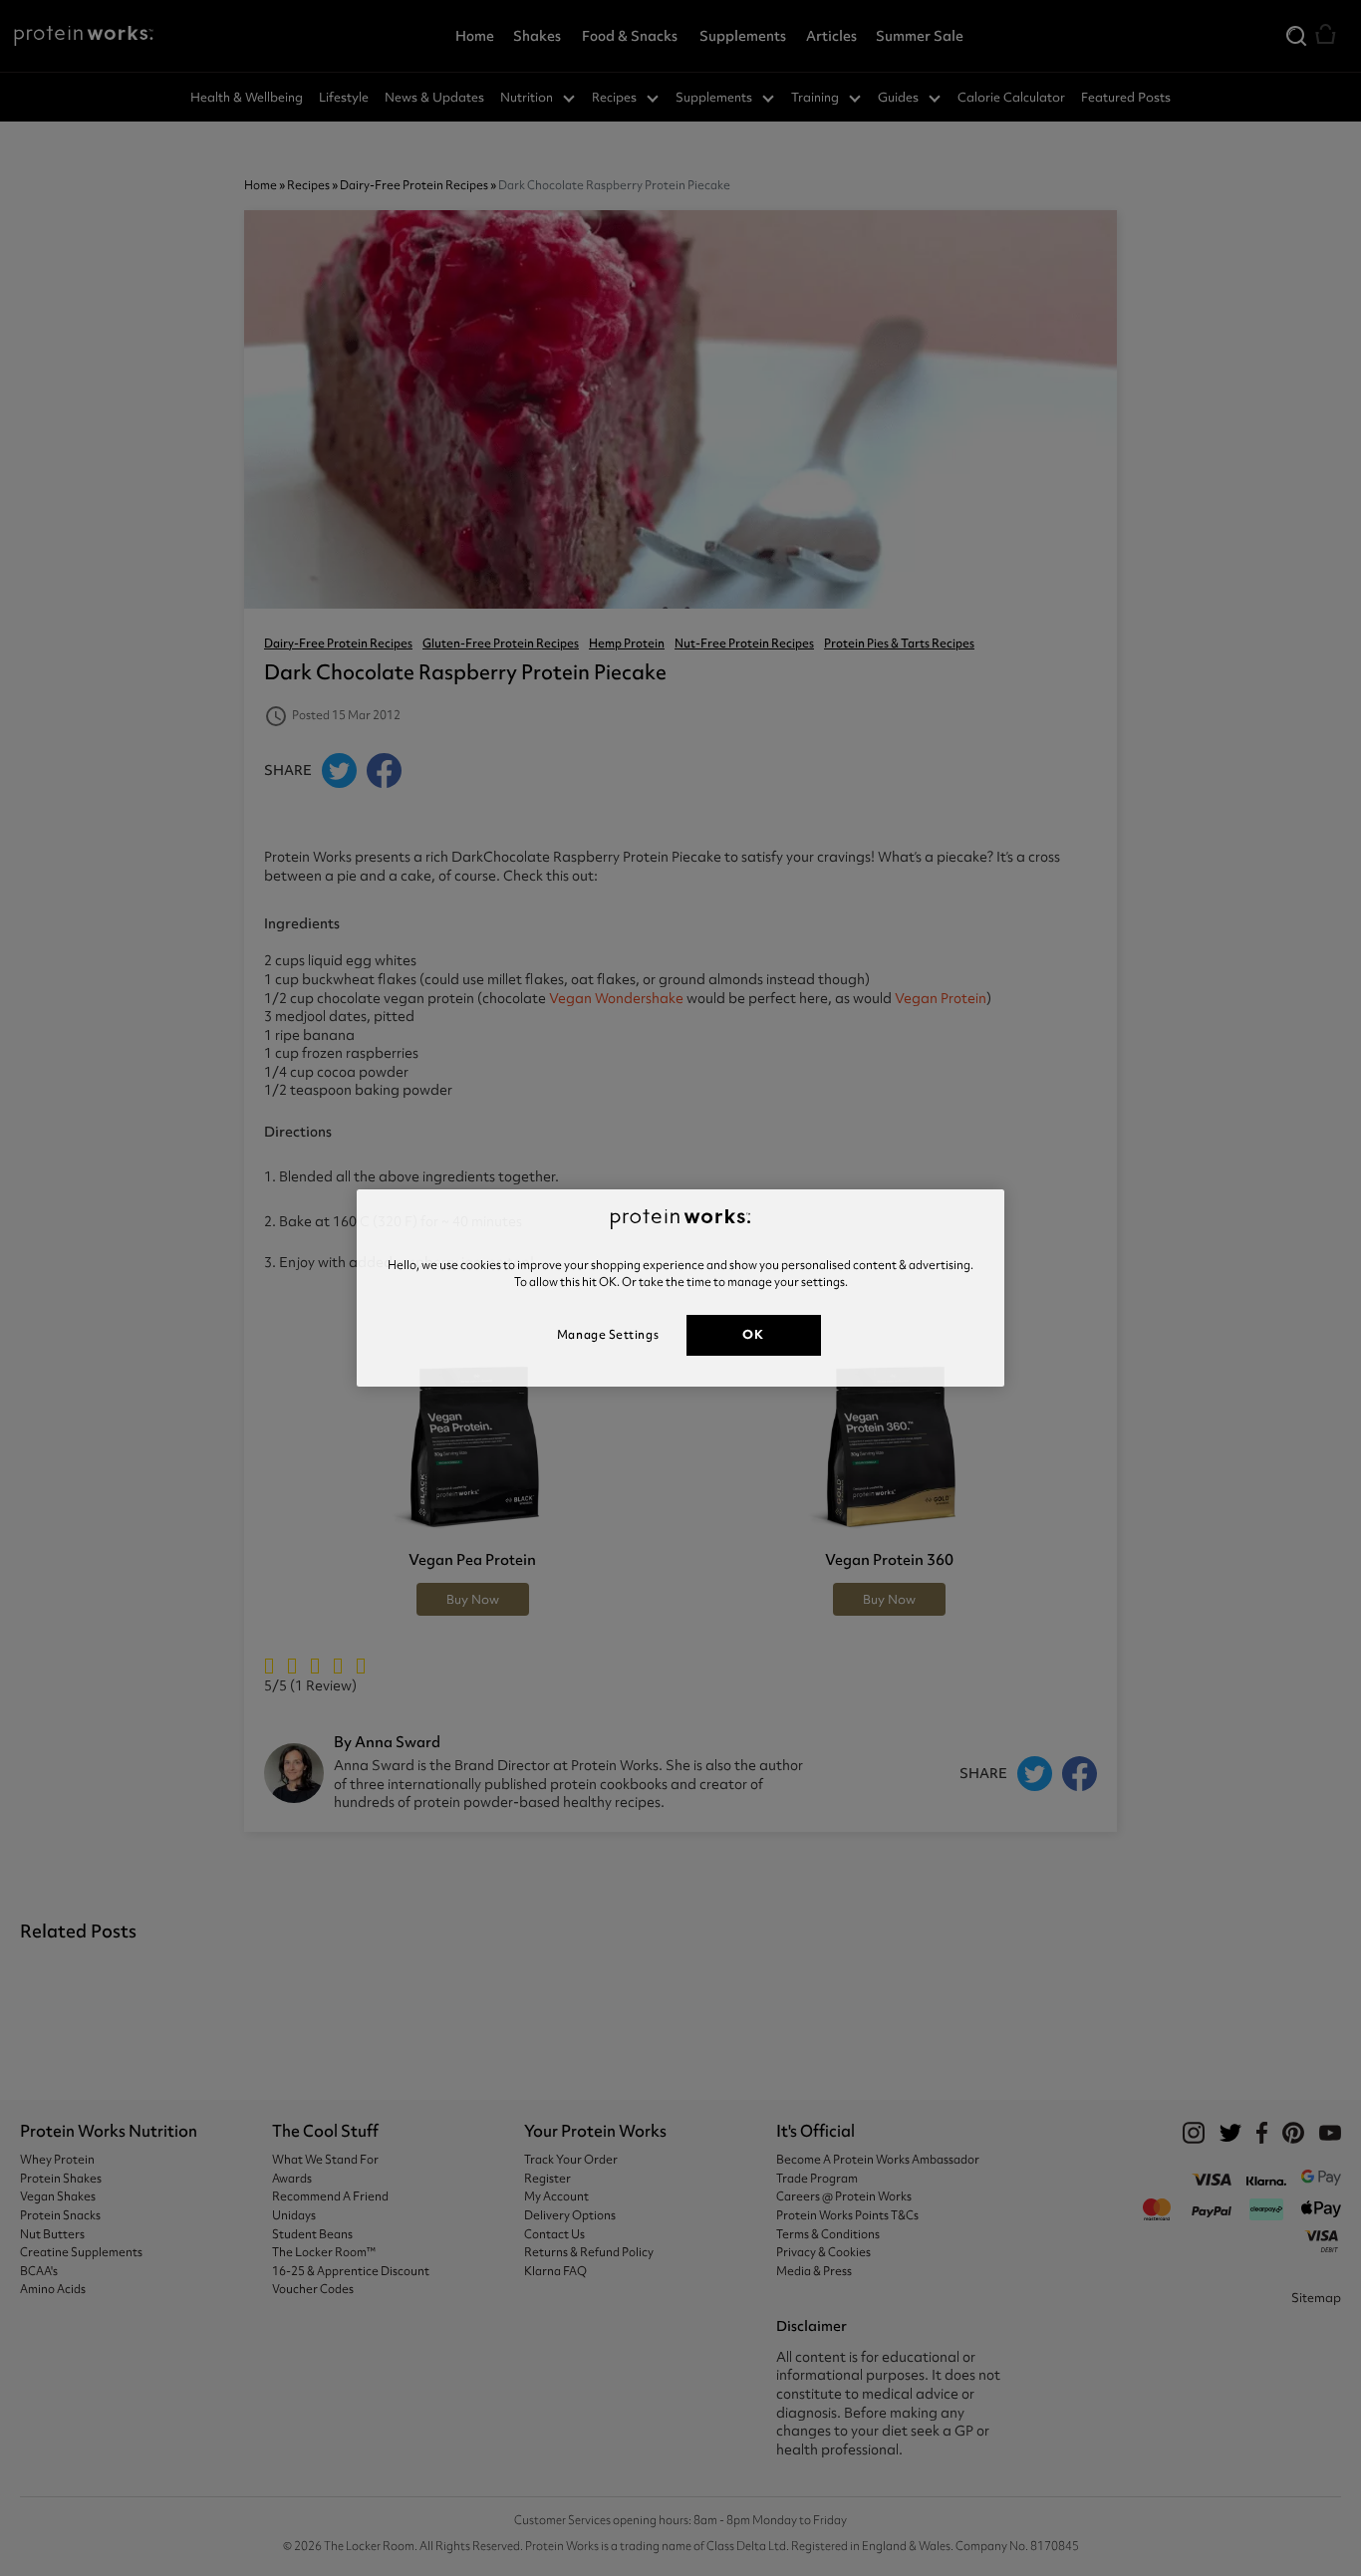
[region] (680, 1288)
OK (753, 1334)
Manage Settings (608, 1335)
